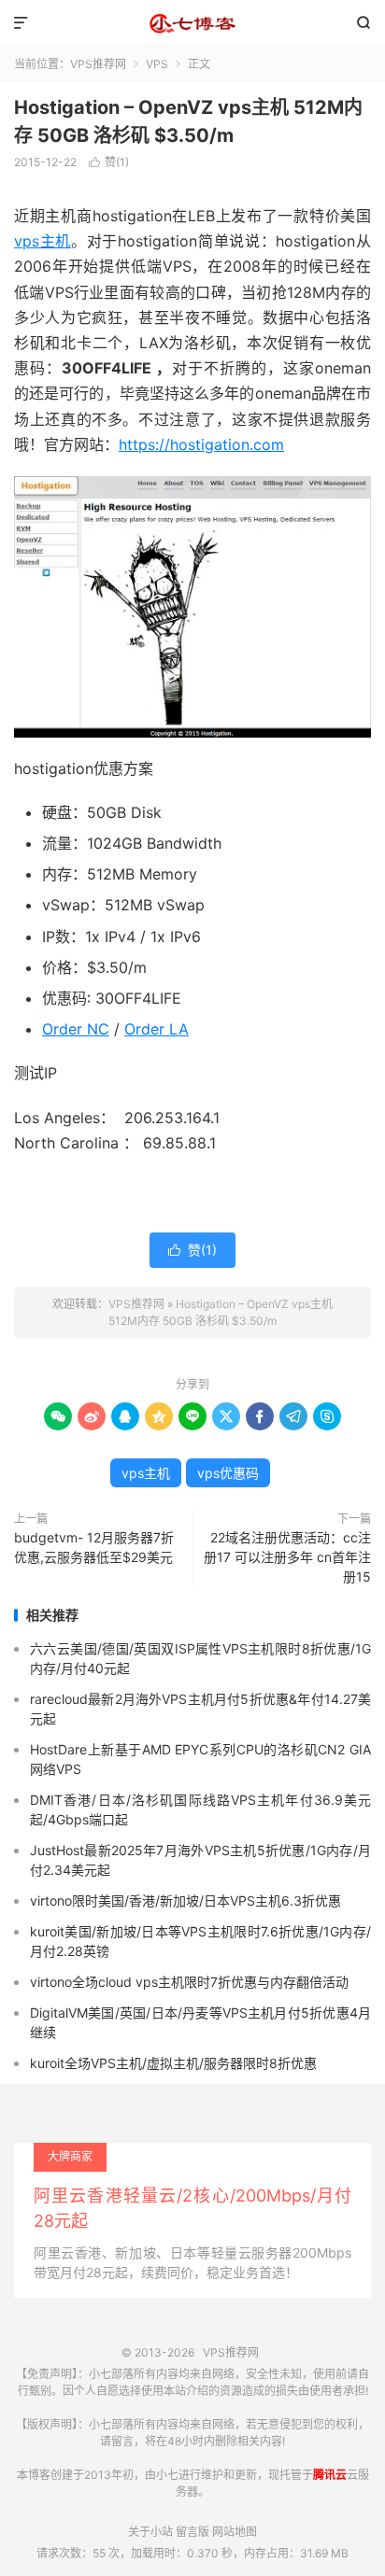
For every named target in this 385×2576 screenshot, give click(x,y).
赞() (109, 162)
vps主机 (43, 241)
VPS (157, 64)
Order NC (76, 1029)
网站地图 (235, 2532)
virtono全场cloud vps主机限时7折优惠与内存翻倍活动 (189, 1982)
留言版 (192, 2532)
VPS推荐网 (192, 23)
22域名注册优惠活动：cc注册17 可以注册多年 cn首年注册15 (287, 1557)
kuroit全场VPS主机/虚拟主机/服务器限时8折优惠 (173, 2063)
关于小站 (150, 2532)
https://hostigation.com (201, 444)
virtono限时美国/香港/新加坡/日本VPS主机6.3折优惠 (185, 1900)
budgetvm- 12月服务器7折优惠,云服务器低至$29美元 (94, 1547)
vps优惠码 (228, 1473)
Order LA (157, 1029)
